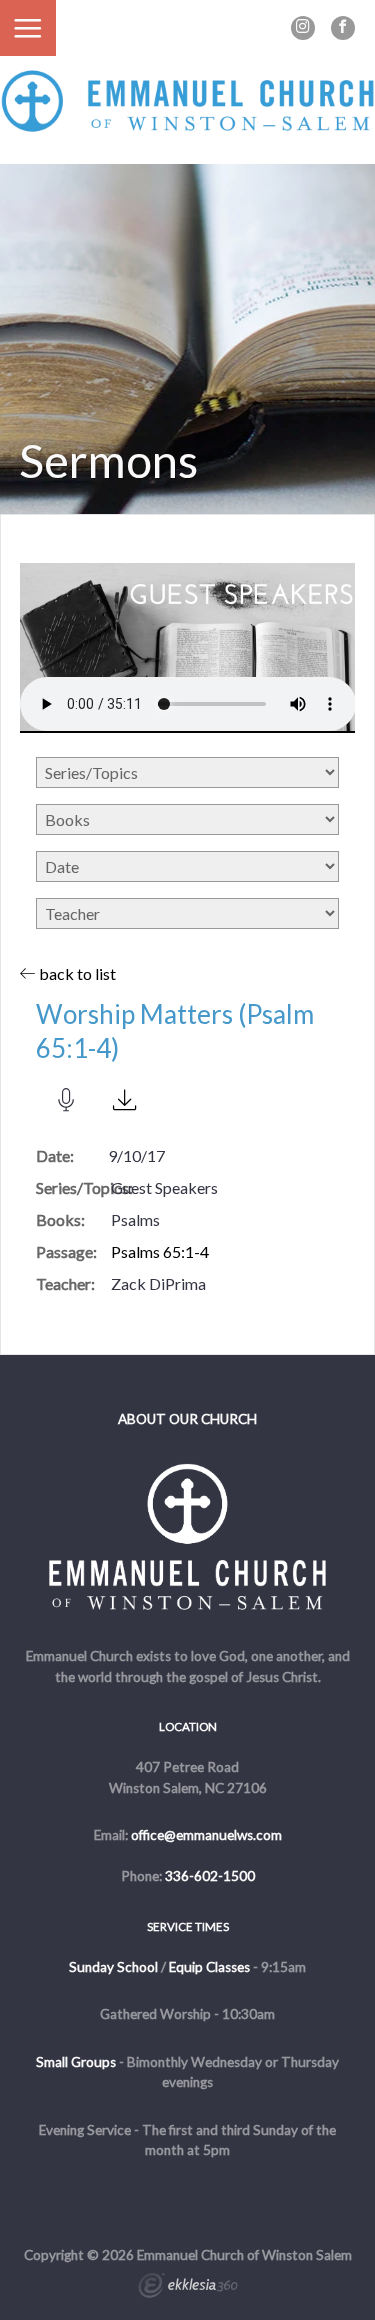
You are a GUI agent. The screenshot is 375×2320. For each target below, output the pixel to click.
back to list (76, 973)
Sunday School (113, 1967)
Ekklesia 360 (188, 2288)
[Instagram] (303, 28)
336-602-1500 (210, 1876)
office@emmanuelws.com (206, 1835)
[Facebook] (343, 28)
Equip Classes (209, 1967)
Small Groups (76, 2062)
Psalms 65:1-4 (160, 1251)
